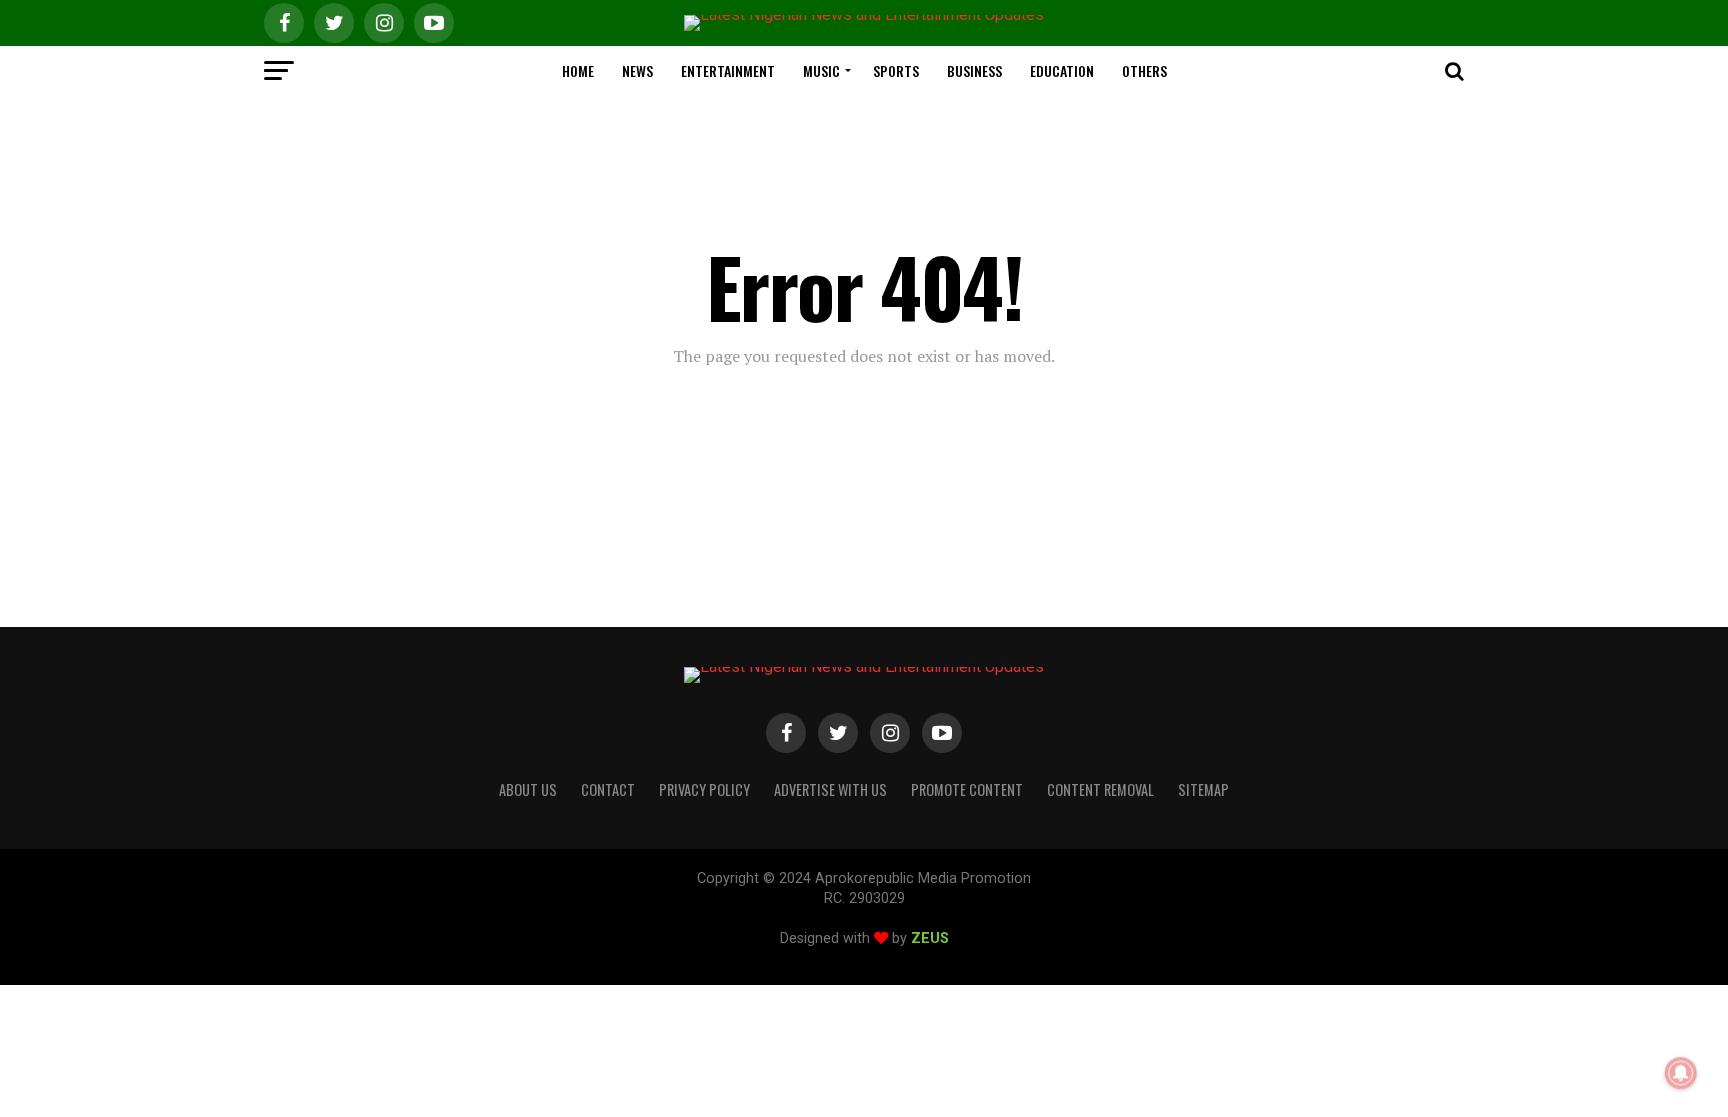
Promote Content (967, 789)
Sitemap (1203, 789)
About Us (528, 789)
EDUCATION (1062, 70)
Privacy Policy (704, 789)
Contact (608, 789)
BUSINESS (974, 70)
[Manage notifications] (1681, 1073)
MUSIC (821, 70)
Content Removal (1100, 789)
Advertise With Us (830, 789)
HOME (578, 70)
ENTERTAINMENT (728, 70)
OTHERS (1144, 70)
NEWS (637, 70)
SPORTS (896, 70)
